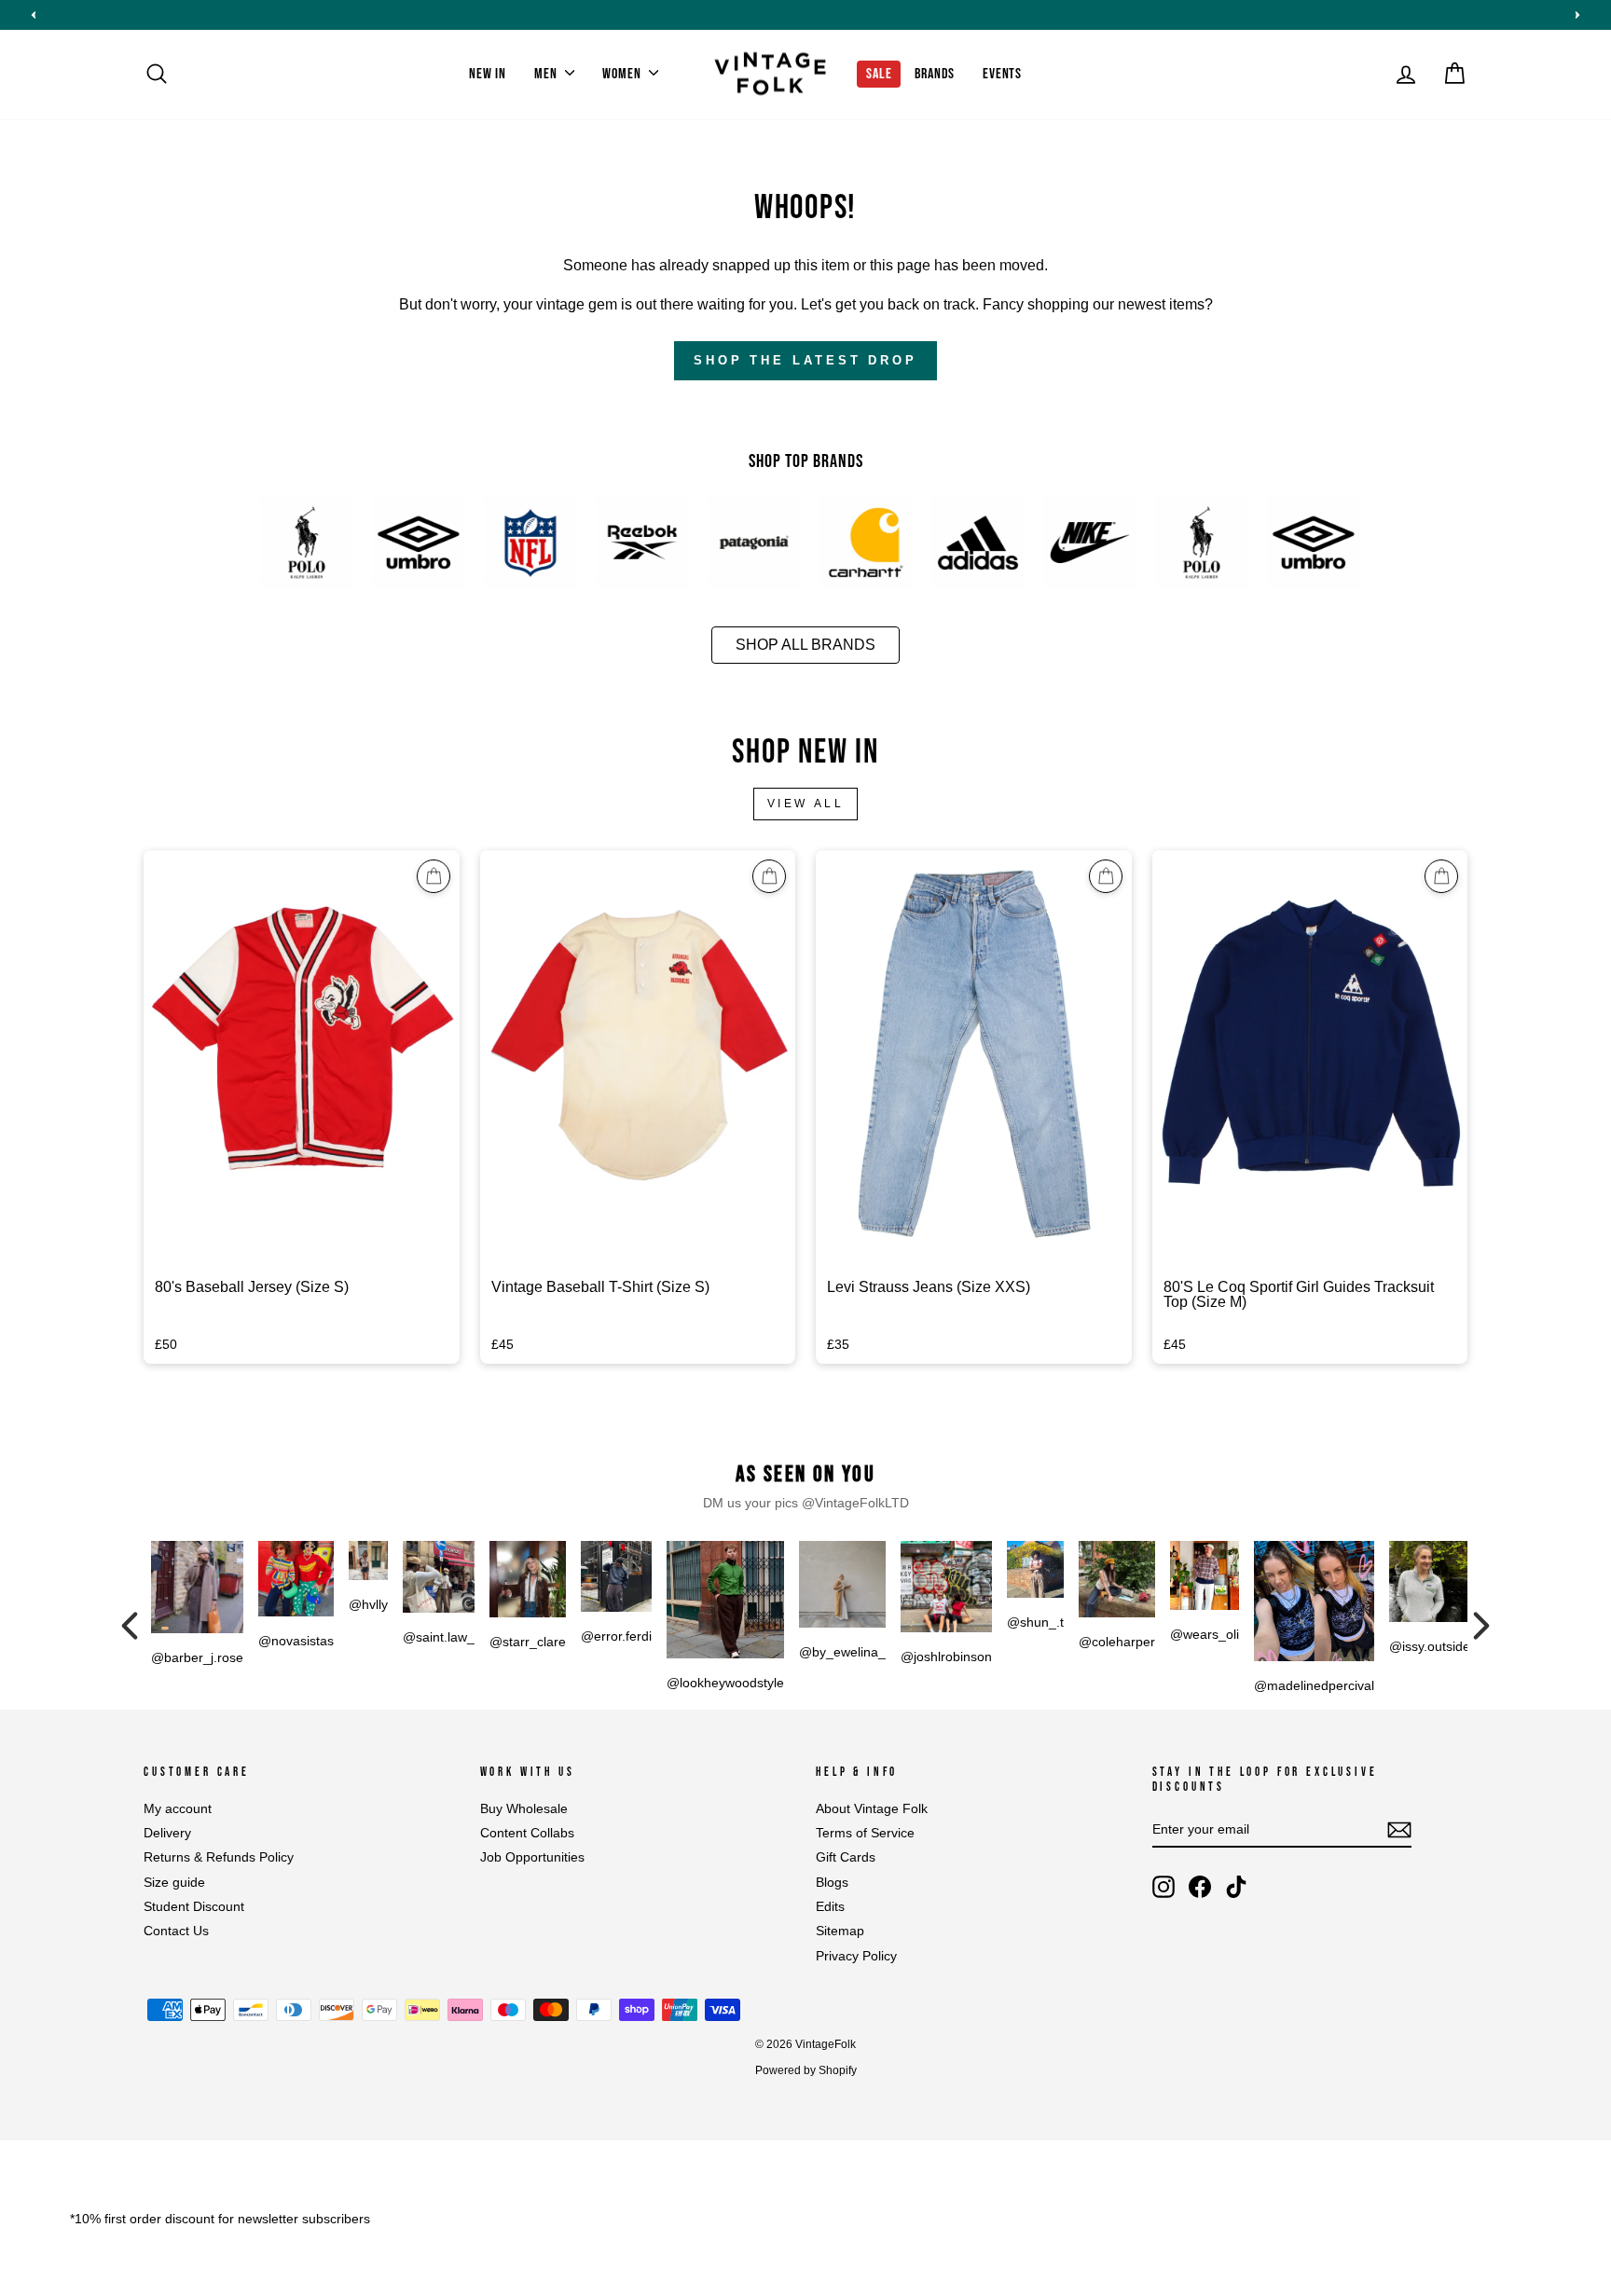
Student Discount (194, 1907)
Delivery (167, 1833)
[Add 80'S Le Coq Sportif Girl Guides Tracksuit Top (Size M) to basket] (1441, 876)
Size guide (174, 1883)
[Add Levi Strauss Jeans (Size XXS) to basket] (1106, 876)
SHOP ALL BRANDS (805, 645)
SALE (879, 74)
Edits (830, 1907)
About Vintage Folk (872, 1809)
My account (178, 1809)
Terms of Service (865, 1833)
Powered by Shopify (806, 2070)
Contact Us (176, 1931)
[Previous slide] (34, 15)
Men (547, 74)
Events (1002, 74)
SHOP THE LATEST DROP (805, 360)
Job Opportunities (532, 1857)
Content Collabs (527, 1833)
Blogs (832, 1883)
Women (623, 74)
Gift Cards (846, 1857)
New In (488, 74)
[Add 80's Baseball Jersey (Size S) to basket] (434, 876)
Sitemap (840, 1931)
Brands (935, 74)
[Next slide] (1577, 15)
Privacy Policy (856, 1956)
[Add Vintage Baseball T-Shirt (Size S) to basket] (769, 876)
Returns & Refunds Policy (219, 1857)
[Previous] (130, 1626)
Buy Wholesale (524, 1809)
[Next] (1481, 1626)
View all (806, 804)
